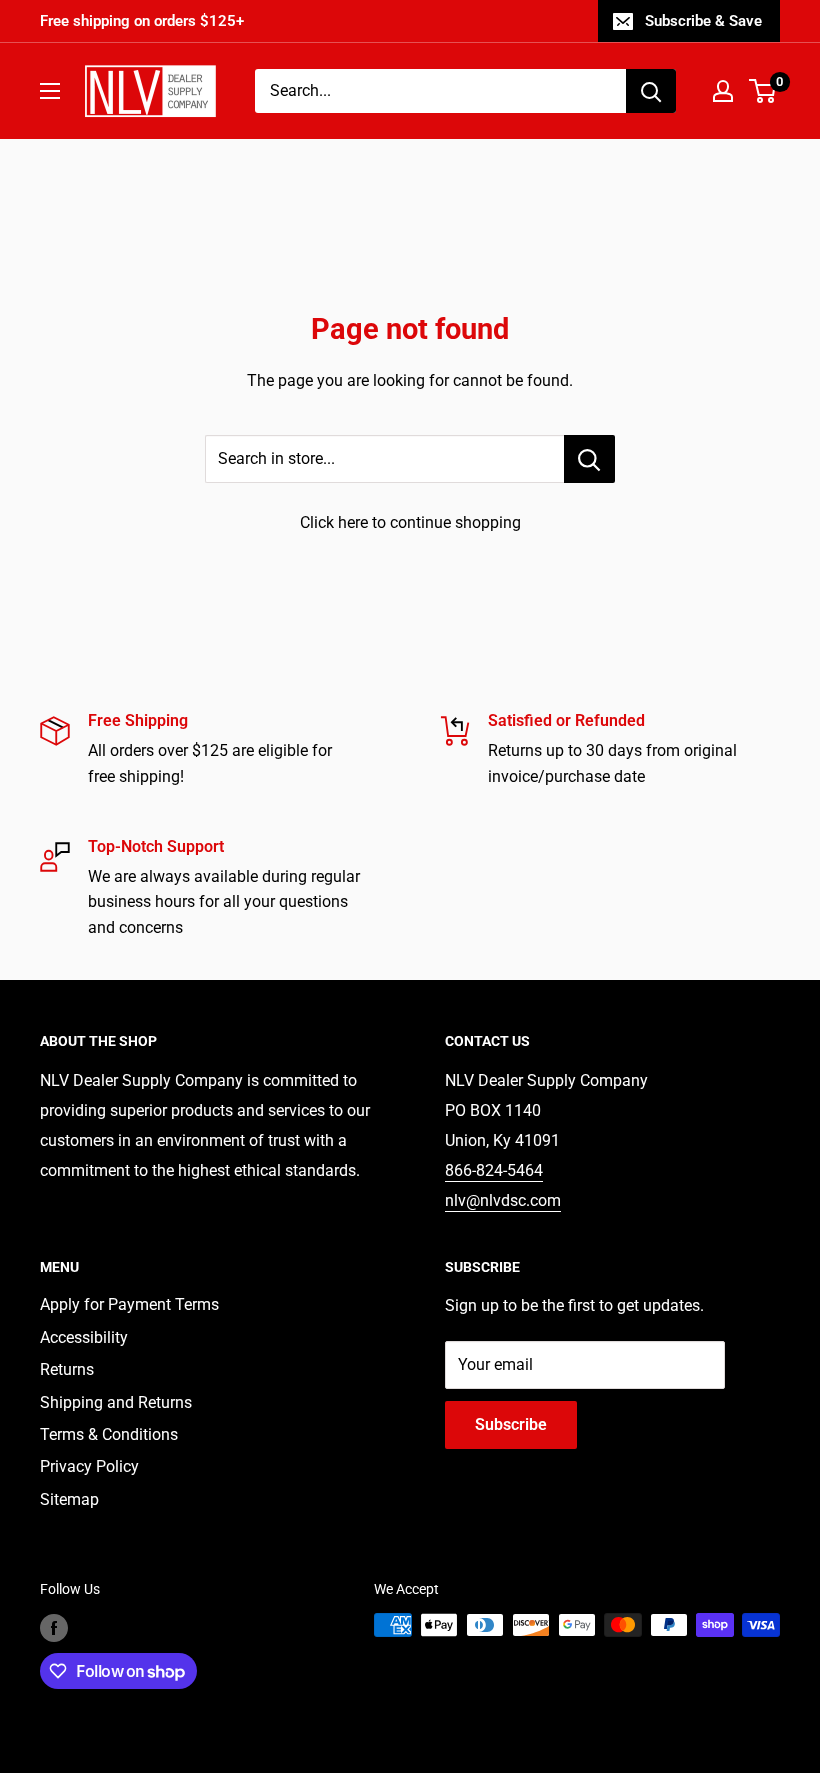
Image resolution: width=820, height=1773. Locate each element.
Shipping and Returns (116, 1402)
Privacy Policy (89, 1466)
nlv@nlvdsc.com (503, 1200)
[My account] (723, 91)
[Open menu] (50, 91)
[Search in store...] (589, 459)
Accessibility (84, 1337)
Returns (67, 1369)
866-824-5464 (494, 1170)
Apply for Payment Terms (129, 1304)
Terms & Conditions (109, 1434)
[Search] (651, 91)
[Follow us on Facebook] (54, 1627)
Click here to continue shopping (410, 522)
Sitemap (69, 1499)
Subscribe (511, 1424)
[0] (763, 91)
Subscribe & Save (703, 21)
